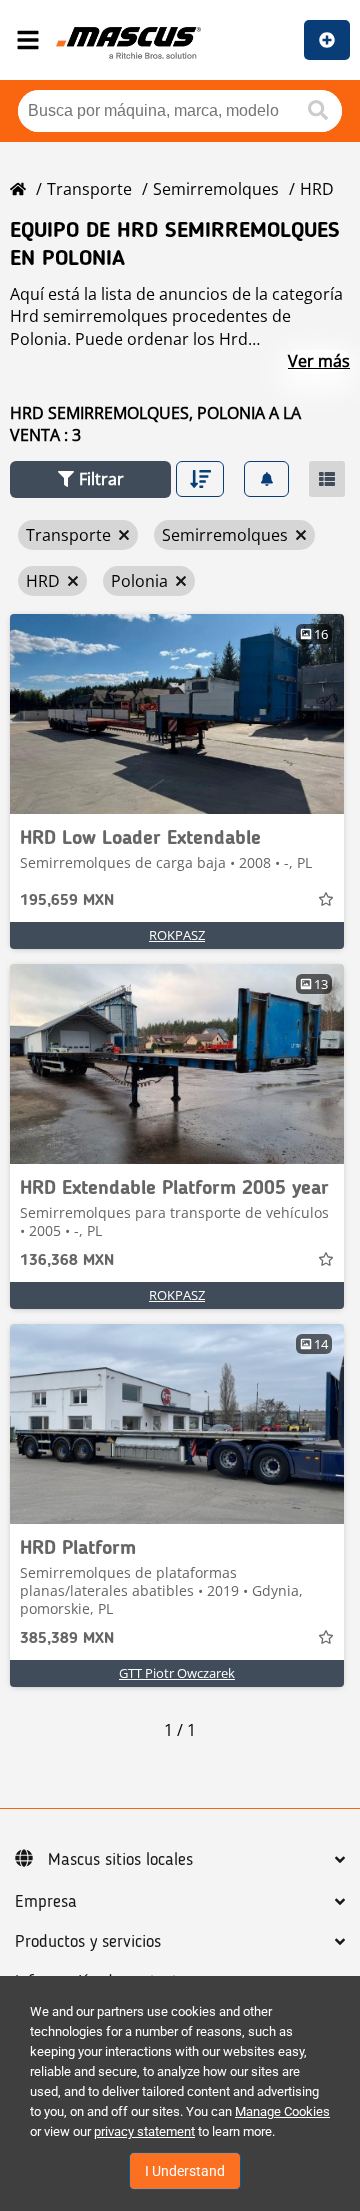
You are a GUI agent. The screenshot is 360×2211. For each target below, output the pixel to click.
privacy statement (144, 2131)
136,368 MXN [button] (67, 1261)
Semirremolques (216, 189)
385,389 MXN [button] (67, 1639)
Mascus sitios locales (120, 1860)
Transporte (89, 189)
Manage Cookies (282, 2111)
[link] (177, 714)
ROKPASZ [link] (177, 935)
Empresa (46, 1902)
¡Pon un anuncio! (327, 40)
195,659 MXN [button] (67, 901)
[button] (90, 479)
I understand (185, 2171)
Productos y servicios (88, 1942)
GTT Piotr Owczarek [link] (177, 1673)
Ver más (319, 361)
